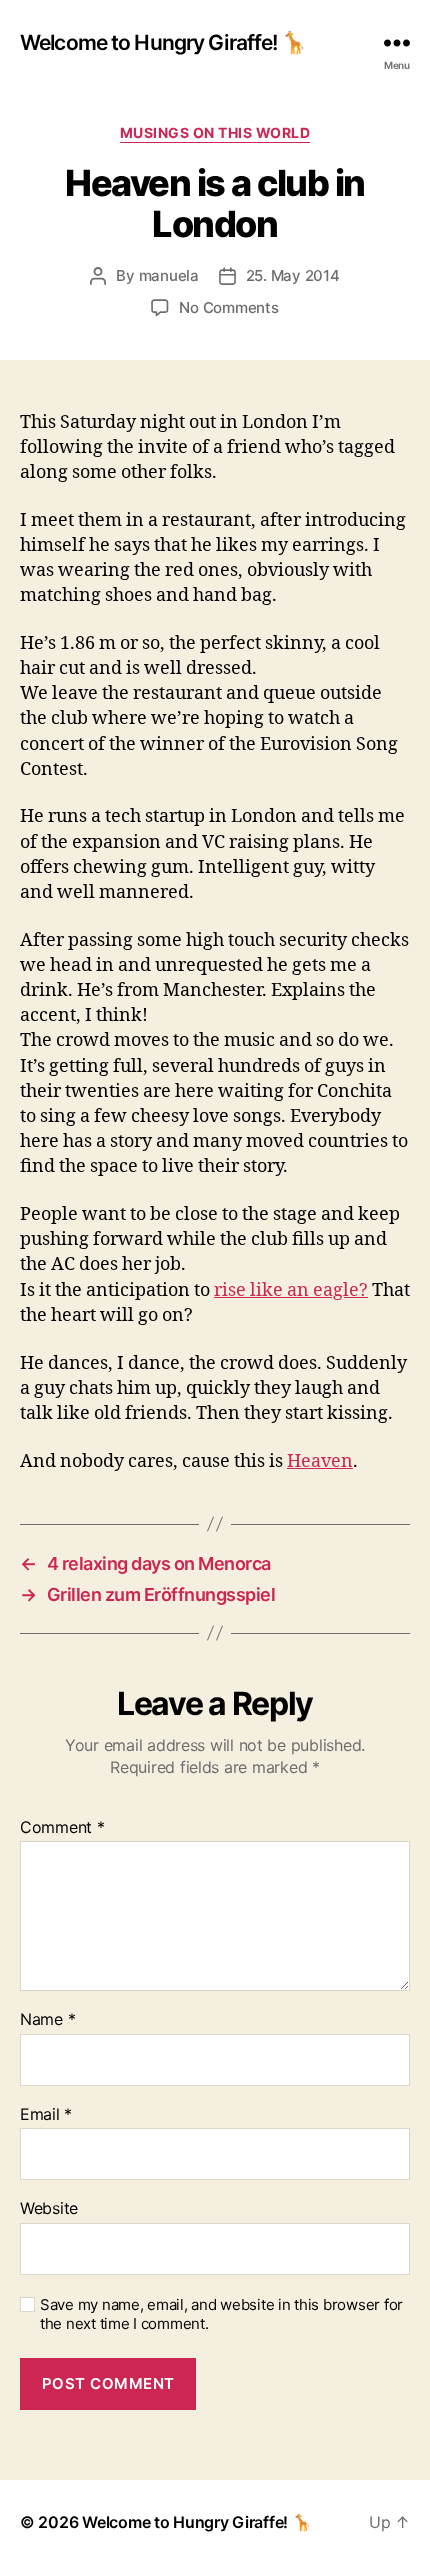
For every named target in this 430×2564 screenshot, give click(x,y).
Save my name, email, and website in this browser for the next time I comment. (221, 2314)
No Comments (228, 307)
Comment (62, 1828)
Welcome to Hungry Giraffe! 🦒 (163, 42)
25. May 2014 (293, 275)
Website (49, 2209)
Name (47, 2020)
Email (46, 2115)
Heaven (320, 1461)
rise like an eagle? (291, 1290)
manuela (169, 275)
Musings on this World (215, 132)
